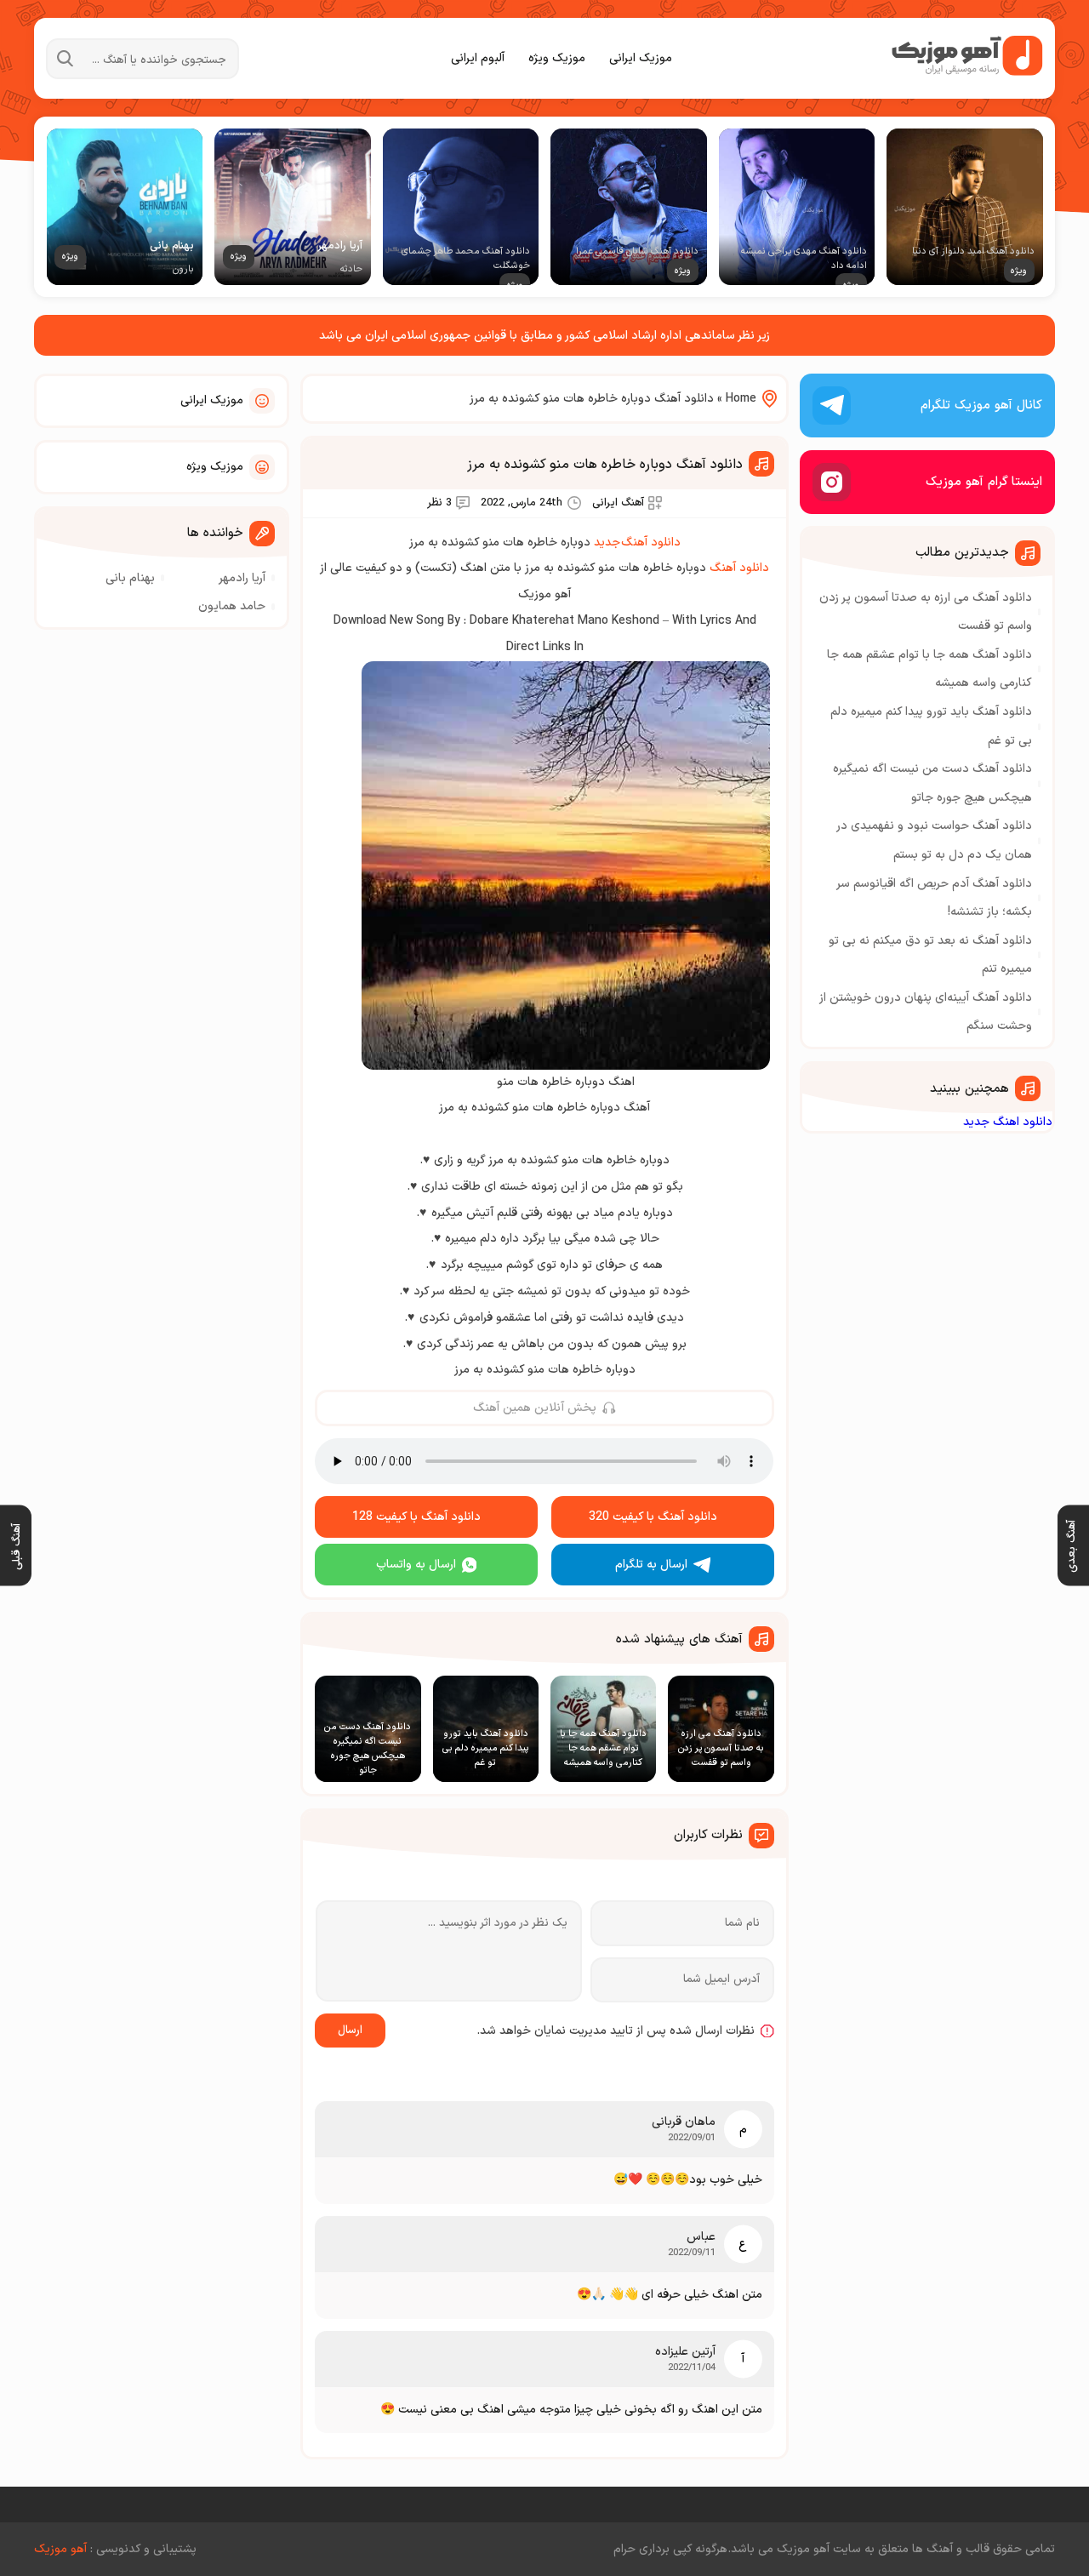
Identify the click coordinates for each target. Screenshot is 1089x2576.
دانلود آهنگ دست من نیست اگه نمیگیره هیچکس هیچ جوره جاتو (932, 783)
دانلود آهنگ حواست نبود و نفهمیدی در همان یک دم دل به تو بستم (935, 840)
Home (741, 399)
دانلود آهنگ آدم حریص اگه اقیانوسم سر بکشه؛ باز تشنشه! (935, 898)
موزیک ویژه (557, 58)
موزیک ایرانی (641, 58)
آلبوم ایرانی (478, 58)
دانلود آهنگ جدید (637, 543)
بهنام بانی (130, 578)
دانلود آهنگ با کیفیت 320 (653, 1517)
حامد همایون (232, 606)
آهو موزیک (60, 2549)
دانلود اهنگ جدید (1008, 1122)
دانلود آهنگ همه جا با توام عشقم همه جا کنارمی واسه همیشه (929, 669)
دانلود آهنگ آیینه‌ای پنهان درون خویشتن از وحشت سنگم (926, 1012)
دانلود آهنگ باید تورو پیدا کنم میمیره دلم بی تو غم (931, 726)
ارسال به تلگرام (651, 1565)
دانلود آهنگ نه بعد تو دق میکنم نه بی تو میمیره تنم (930, 955)
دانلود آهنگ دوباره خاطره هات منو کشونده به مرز (605, 465)
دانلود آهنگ (739, 568)
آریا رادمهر (242, 578)
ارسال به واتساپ (416, 1565)
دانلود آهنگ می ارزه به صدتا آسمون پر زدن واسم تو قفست (926, 612)
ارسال (350, 2031)
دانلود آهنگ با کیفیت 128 (416, 1517)
